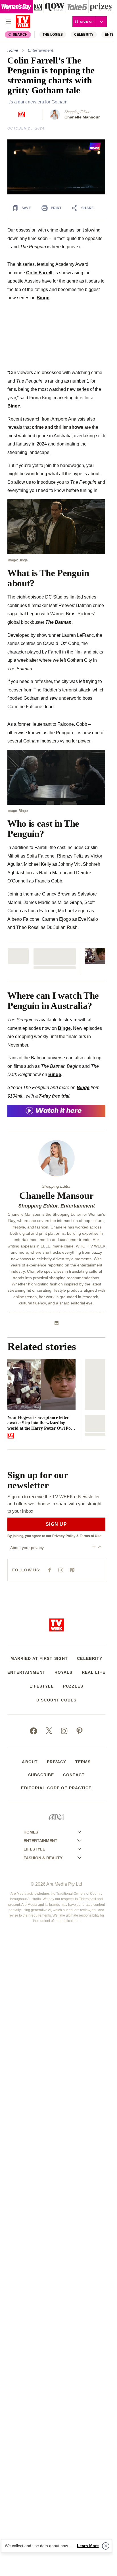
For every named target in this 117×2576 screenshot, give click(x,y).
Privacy (57, 1762)
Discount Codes (57, 1700)
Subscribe (41, 1775)
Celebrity (84, 35)
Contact (74, 1775)
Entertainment (40, 50)
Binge (43, 298)
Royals (64, 1672)
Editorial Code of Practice (56, 1788)
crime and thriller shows (58, 427)
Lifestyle (42, 1686)
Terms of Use (91, 1536)
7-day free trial (54, 1096)
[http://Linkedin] (57, 1323)
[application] (56, 167)
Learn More (88, 2546)
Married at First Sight (39, 1658)
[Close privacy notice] (106, 2546)
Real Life (94, 1672)
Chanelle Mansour (82, 117)
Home (13, 50)
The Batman (58, 622)
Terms (83, 1762)
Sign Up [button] (87, 22)
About (30, 1762)
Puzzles (73, 1686)
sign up (56, 1524)
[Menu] (9, 22)
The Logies (53, 35)
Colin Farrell (39, 273)
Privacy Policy (64, 1536)
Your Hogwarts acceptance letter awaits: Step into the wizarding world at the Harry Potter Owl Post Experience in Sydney (41, 1423)
